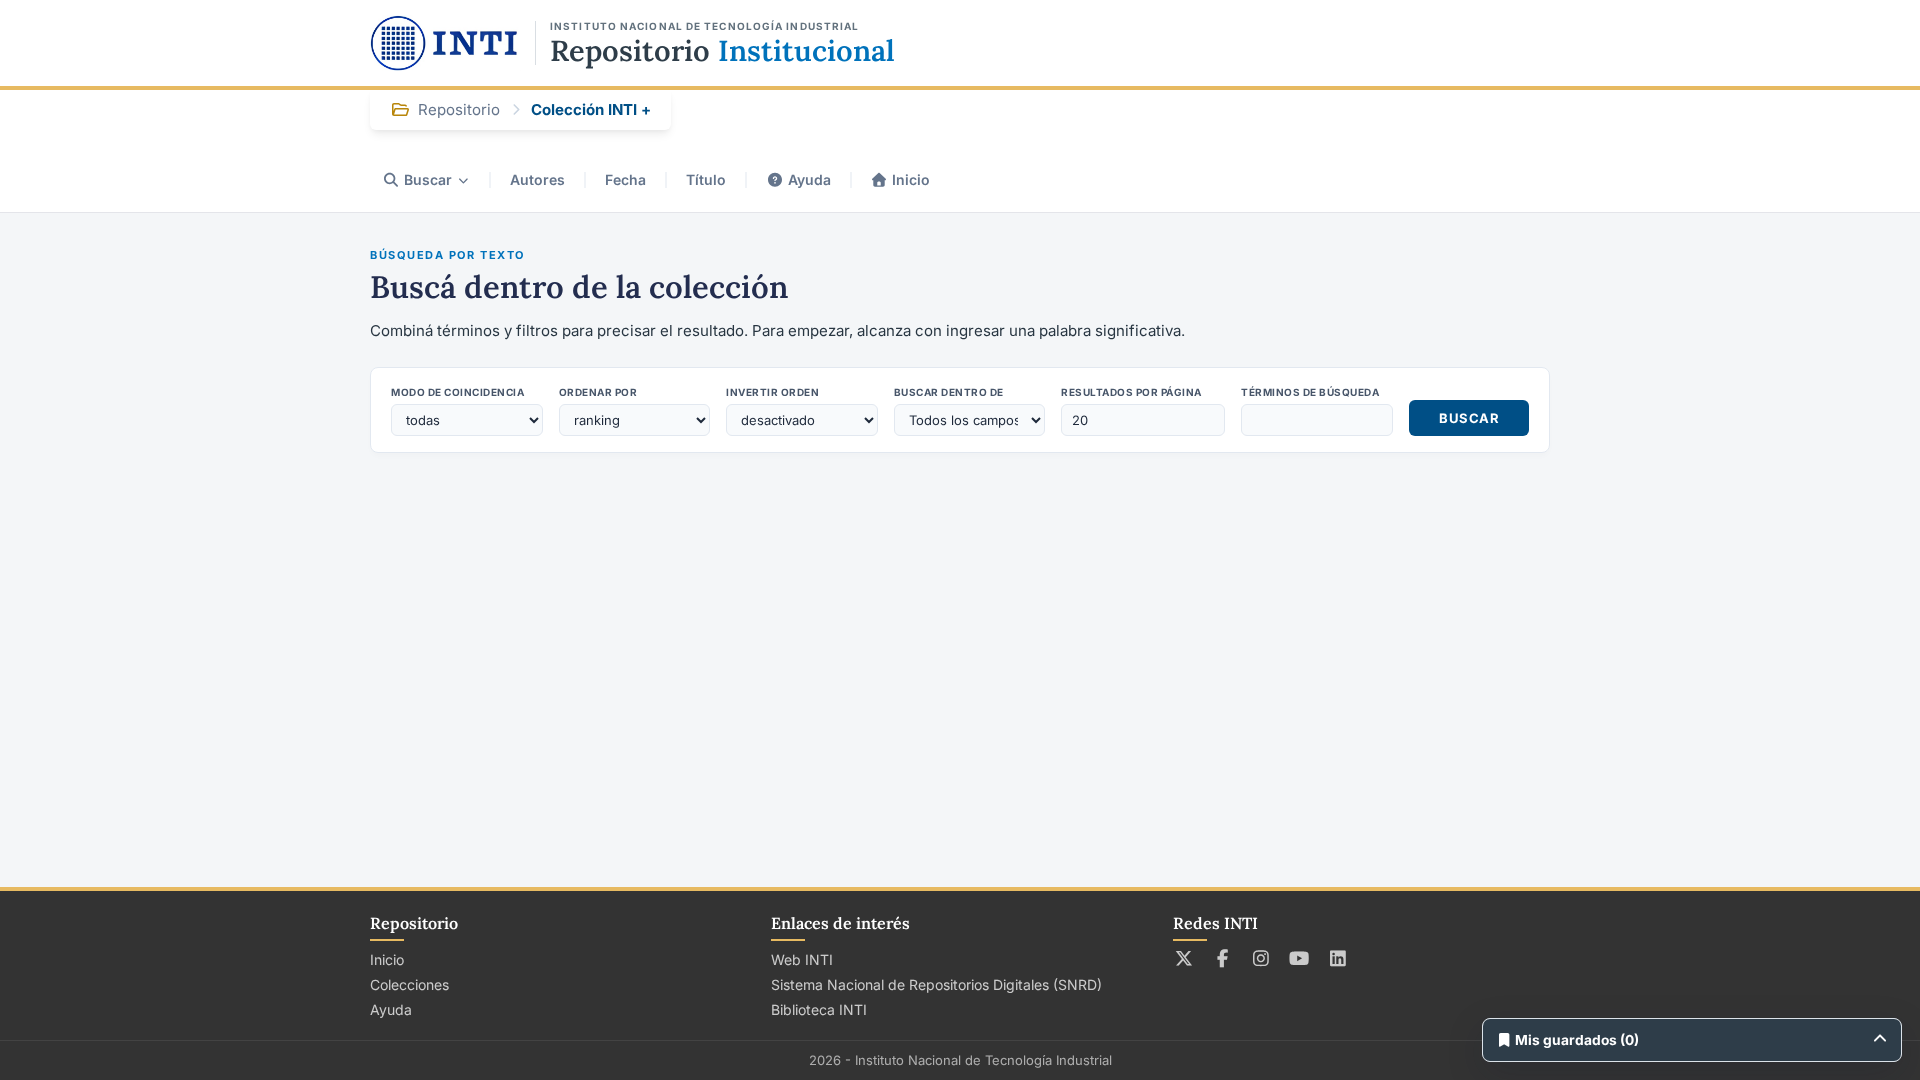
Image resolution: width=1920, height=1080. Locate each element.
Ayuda (809, 179)
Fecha (625, 179)
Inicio (911, 179)
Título (706, 179)
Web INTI (802, 959)
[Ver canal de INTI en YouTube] (1299, 958)
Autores (537, 179)
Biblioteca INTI (819, 1009)
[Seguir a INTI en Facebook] (1222, 958)
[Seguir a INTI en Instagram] (1261, 958)
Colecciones (409, 984)
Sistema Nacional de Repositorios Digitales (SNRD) (936, 984)
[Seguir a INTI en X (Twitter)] (1184, 958)
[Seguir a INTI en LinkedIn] (1338, 958)
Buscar (428, 179)
